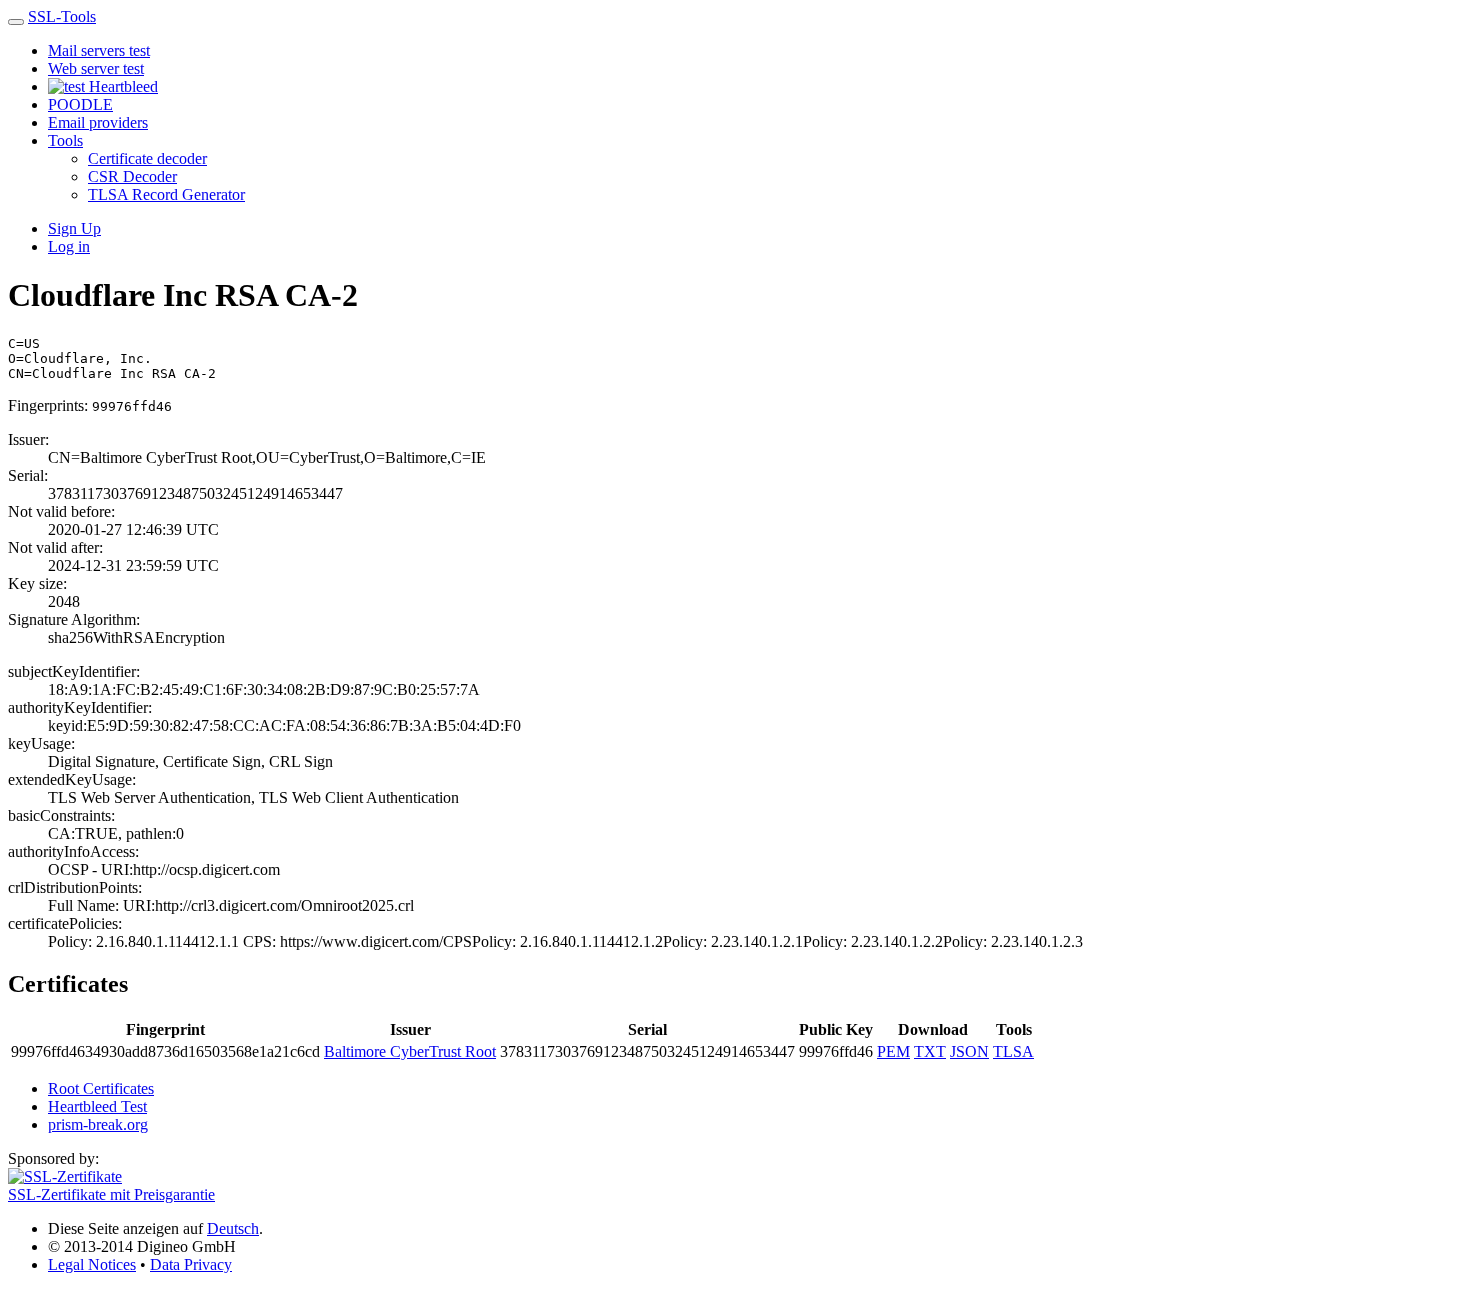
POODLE (80, 104)
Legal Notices (92, 1264)
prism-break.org (98, 1124)
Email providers (98, 122)
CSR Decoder (132, 176)
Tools (65, 140)
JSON (969, 1051)
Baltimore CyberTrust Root (410, 1051)
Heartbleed (121, 86)
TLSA (1013, 1051)
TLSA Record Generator (166, 194)
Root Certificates (101, 1088)
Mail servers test (99, 50)
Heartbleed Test (97, 1106)
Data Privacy (191, 1264)
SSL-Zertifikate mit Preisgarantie (111, 1194)
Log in (69, 246)
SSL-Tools (62, 16)
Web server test (96, 68)
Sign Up (74, 228)
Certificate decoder (147, 158)
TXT (930, 1051)
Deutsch (233, 1228)
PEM (893, 1051)
